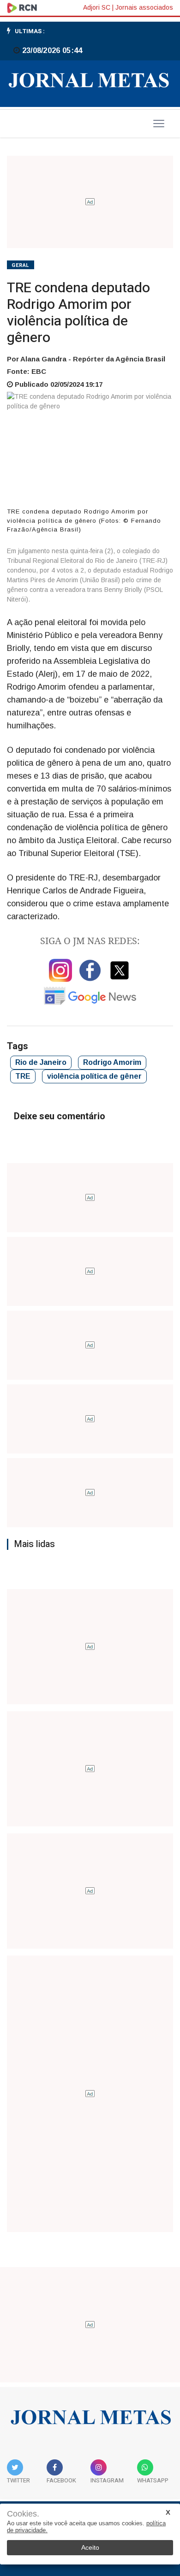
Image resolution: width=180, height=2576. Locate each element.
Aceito (90, 2547)
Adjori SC (97, 7)
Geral (21, 265)
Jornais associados (144, 7)
